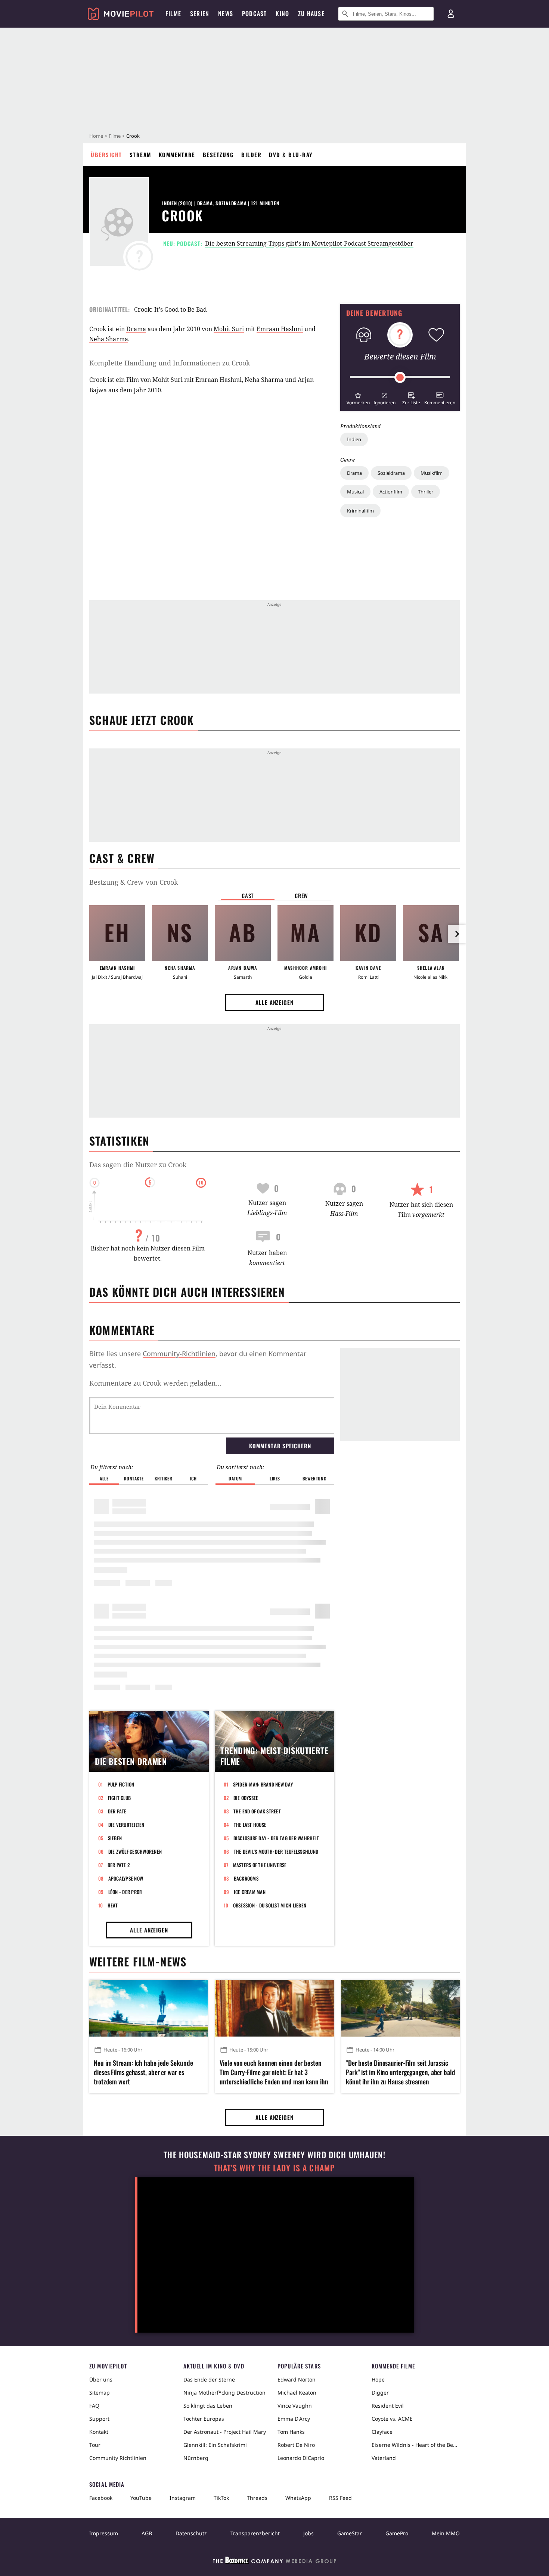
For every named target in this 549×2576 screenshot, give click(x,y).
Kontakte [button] (134, 1478)
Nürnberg (196, 2458)
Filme (115, 136)
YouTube (141, 2498)
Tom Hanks (291, 2432)
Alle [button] (104, 1478)
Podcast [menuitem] (254, 13)
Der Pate (117, 1811)
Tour (95, 2445)
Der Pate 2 (119, 1865)
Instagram (183, 2498)
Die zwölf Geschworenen (135, 1851)
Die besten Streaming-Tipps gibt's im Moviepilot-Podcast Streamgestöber (309, 243)
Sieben (115, 1838)
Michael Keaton (297, 2393)
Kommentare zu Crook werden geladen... (155, 1383)
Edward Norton (297, 2379)
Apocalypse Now (126, 1878)
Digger (380, 2393)
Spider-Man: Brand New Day (263, 1784)
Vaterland (384, 2458)
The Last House (250, 1825)
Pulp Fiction (121, 1784)
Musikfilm (432, 473)
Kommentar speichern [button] (280, 1446)
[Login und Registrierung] (451, 14)
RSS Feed (340, 2498)
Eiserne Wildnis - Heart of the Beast (416, 2445)
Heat (113, 1905)
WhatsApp (298, 2498)
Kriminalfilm (360, 511)
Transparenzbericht (255, 2533)
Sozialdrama (391, 473)
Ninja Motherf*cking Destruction (224, 2393)
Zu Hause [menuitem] (311, 13)
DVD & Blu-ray (291, 155)
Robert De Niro (296, 2445)
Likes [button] (275, 1478)
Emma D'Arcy (294, 2419)
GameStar (350, 2533)
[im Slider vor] (457, 934)
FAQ (94, 2406)
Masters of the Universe (260, 1865)
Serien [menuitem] (200, 13)
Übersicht (106, 155)
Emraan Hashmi (280, 329)
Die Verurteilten (126, 1825)
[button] (358, 398)
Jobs (308, 2533)
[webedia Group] (274, 2562)
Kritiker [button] (163, 1478)
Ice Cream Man (250, 1892)
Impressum (104, 2533)
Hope (378, 2379)
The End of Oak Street (257, 1811)
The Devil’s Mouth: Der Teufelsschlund (276, 1851)
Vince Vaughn (295, 2406)
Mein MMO (446, 2533)
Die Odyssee (246, 1798)
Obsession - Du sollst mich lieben (270, 1905)
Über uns (101, 2379)
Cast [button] (248, 895)
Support (99, 2419)
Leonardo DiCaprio (301, 2458)
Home (96, 136)
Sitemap (100, 2393)
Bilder (251, 155)
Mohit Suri (229, 329)
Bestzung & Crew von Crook (134, 882)
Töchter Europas (204, 2419)
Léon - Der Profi (126, 1892)
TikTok (221, 2498)
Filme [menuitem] (173, 13)
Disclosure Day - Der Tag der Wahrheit (276, 1838)
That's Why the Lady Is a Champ (274, 2168)
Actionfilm (391, 492)
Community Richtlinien (118, 2458)
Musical (355, 492)
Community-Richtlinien (179, 1354)
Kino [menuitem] (282, 13)
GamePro (397, 2533)
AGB (147, 2533)
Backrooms (246, 1878)
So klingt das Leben (208, 2406)
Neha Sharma (109, 339)
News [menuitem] (226, 13)
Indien (354, 439)
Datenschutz (191, 2533)
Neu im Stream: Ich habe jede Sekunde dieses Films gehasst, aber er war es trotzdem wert (143, 2072)
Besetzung (218, 155)
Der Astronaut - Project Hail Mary (225, 2432)
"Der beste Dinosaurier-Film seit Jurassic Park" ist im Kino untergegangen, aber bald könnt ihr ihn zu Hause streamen (401, 2072)
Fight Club (120, 1798)
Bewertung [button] (314, 1478)
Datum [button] (235, 1478)
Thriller (426, 492)
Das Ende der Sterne (209, 2379)
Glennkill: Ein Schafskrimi (215, 2445)
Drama (354, 473)
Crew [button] (301, 895)
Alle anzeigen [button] (274, 1002)
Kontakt (99, 2432)
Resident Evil (388, 2406)
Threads (257, 2498)
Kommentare (177, 155)
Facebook (101, 2498)
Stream (140, 155)
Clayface (382, 2432)
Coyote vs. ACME (392, 2419)
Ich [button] (193, 1478)
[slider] (400, 377)
